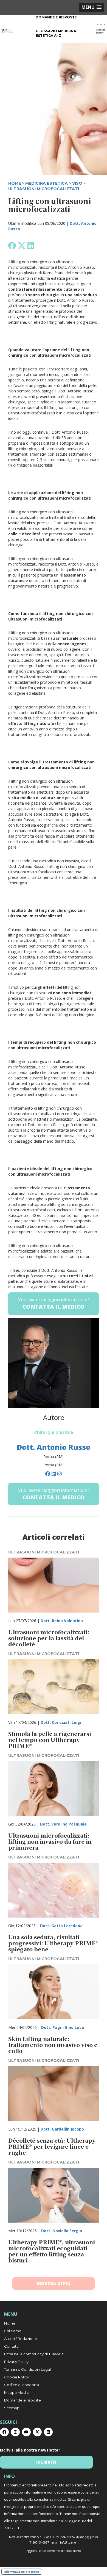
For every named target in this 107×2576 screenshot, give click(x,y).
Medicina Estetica (47, 183)
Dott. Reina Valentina (62, 1621)
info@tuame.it (69, 2542)
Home (10, 2323)
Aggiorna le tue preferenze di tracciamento (54, 2551)
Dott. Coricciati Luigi (61, 1722)
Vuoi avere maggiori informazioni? (54, 1303)
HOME (15, 183)
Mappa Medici (17, 2392)
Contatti (11, 2346)
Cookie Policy (16, 2377)
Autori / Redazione (21, 2339)
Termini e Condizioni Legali (28, 2369)
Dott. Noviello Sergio (62, 2231)
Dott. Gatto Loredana (61, 1926)
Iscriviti (46, 2462)
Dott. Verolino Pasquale (63, 1824)
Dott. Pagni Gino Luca (63, 2027)
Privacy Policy (16, 2362)
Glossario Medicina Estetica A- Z (56, 33)
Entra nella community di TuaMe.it (34, 2354)
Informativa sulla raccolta (22, 2572)
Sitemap (12, 2408)
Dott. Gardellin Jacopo (62, 2129)
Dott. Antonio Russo (54, 1447)
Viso (77, 183)
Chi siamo (13, 2331)
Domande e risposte (56, 17)
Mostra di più (54, 2283)
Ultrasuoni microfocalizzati (44, 189)
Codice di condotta (22, 2385)
